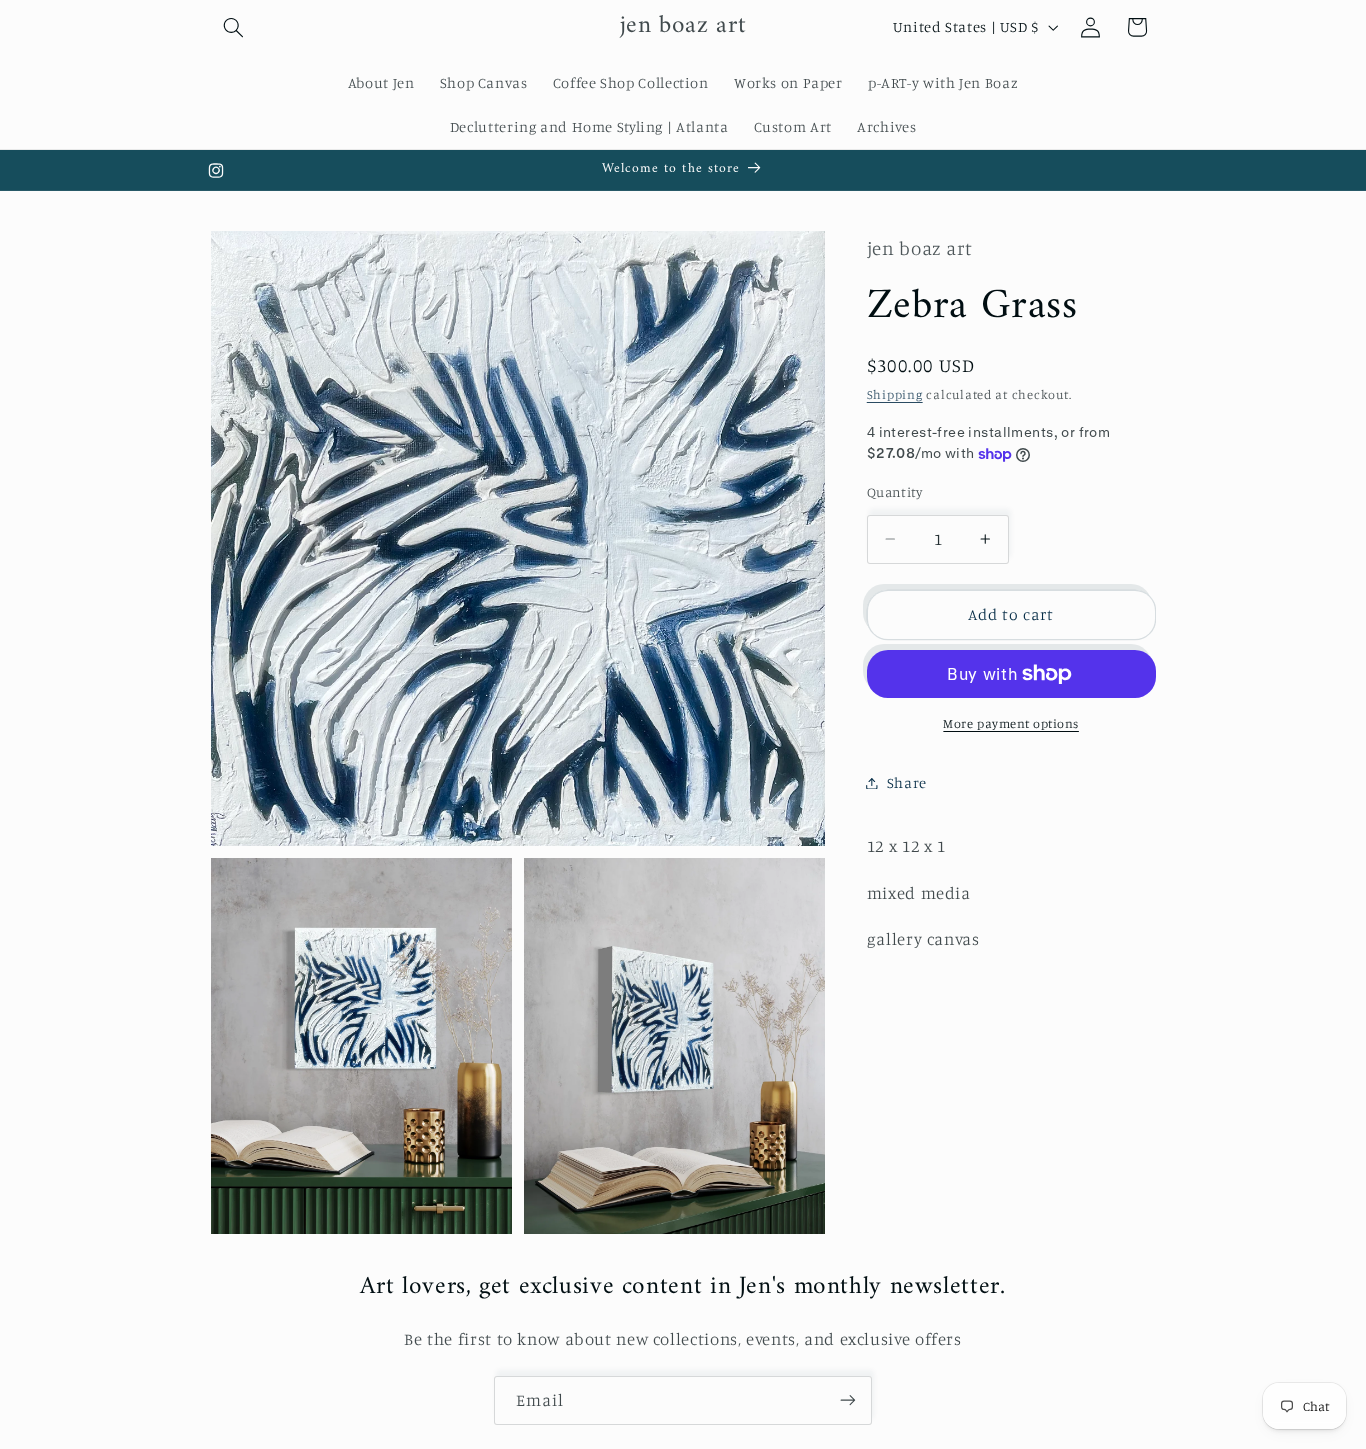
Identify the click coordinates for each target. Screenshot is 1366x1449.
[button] (234, 27)
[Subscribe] (848, 1400)
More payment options (1011, 723)
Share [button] (907, 782)
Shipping (895, 394)
